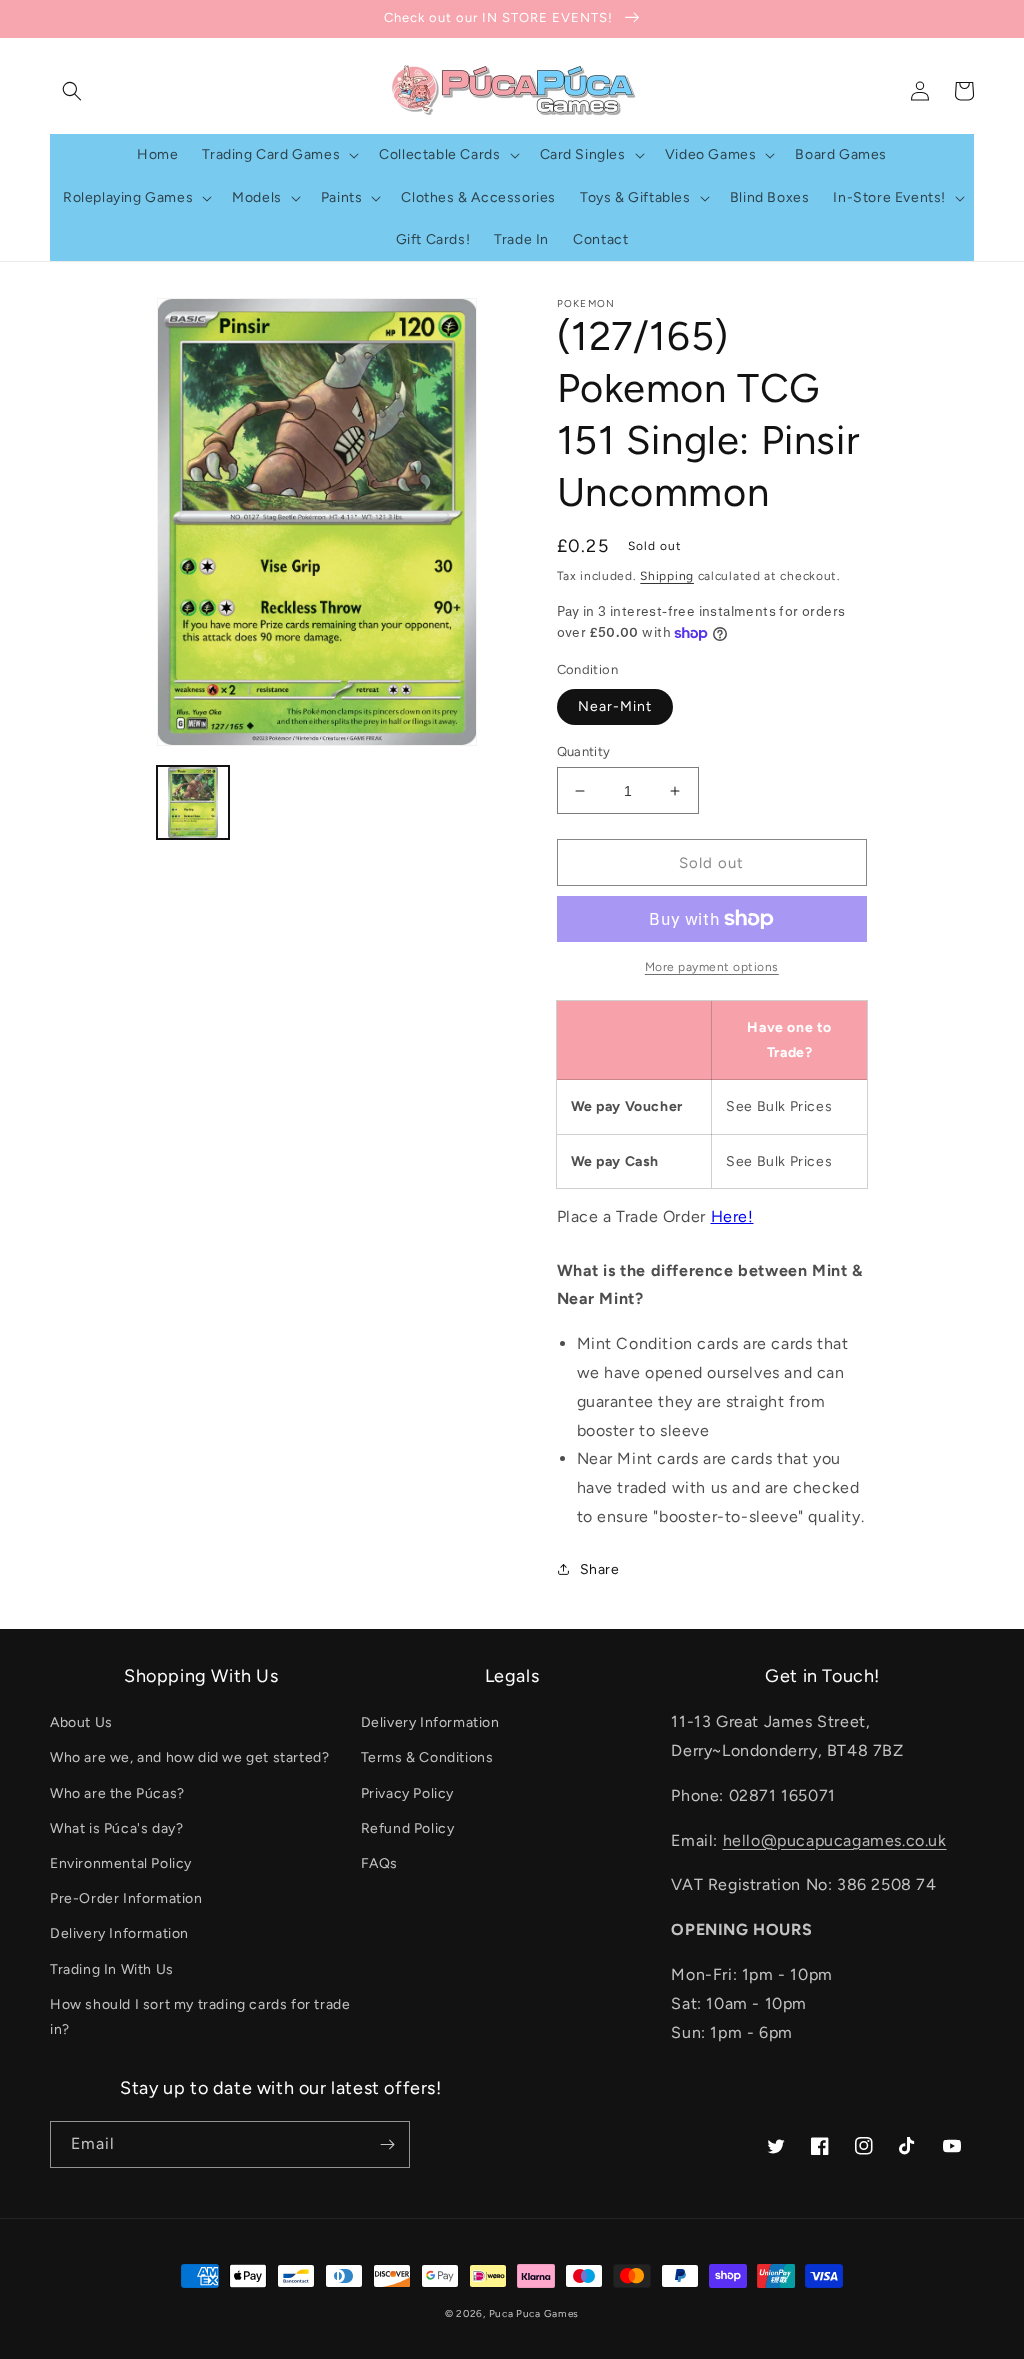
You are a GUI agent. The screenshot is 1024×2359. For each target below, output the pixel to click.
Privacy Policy (407, 1793)
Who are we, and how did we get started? (189, 1757)
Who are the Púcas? (117, 1793)
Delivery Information (119, 1933)
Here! (732, 1216)
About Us (81, 1722)
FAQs (379, 1863)
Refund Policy (408, 1828)
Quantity (584, 751)
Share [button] (600, 1569)
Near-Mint (615, 706)
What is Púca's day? (116, 1828)
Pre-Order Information (126, 1898)
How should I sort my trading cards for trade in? (200, 2017)
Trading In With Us (112, 1969)
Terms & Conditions (427, 1757)
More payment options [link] (712, 967)
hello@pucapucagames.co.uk (835, 1840)
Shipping (667, 576)
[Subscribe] (387, 2144)
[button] (72, 91)
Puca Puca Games (534, 2313)
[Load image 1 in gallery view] (193, 802)
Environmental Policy (121, 1863)
